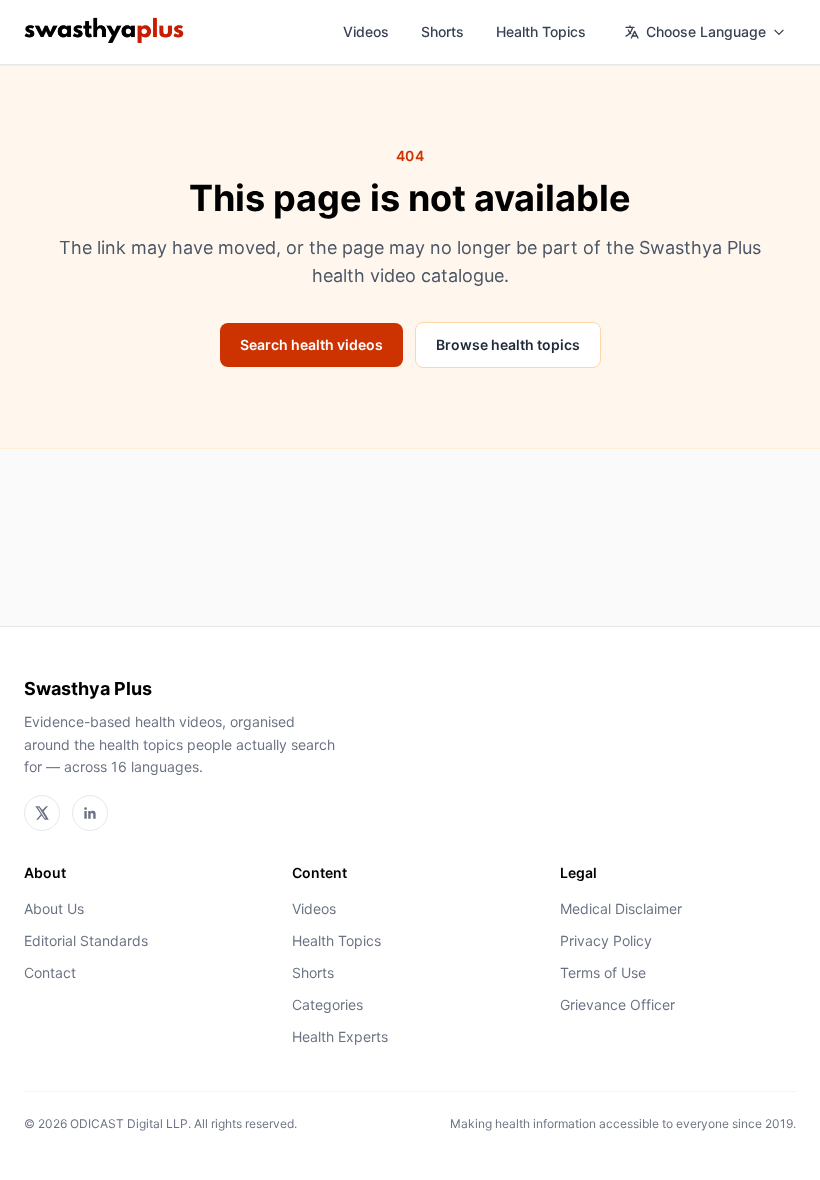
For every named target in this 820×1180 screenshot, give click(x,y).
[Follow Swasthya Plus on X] (42, 813)
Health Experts (340, 1036)
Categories (327, 1004)
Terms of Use (603, 972)
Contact (50, 972)
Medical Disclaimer (621, 908)
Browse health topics (508, 344)
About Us (54, 908)
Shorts (442, 31)
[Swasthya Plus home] (104, 32)
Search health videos (311, 344)
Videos (366, 31)
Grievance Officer (617, 1004)
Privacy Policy (606, 940)
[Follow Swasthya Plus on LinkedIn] (90, 813)
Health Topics (541, 31)
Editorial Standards (86, 940)
